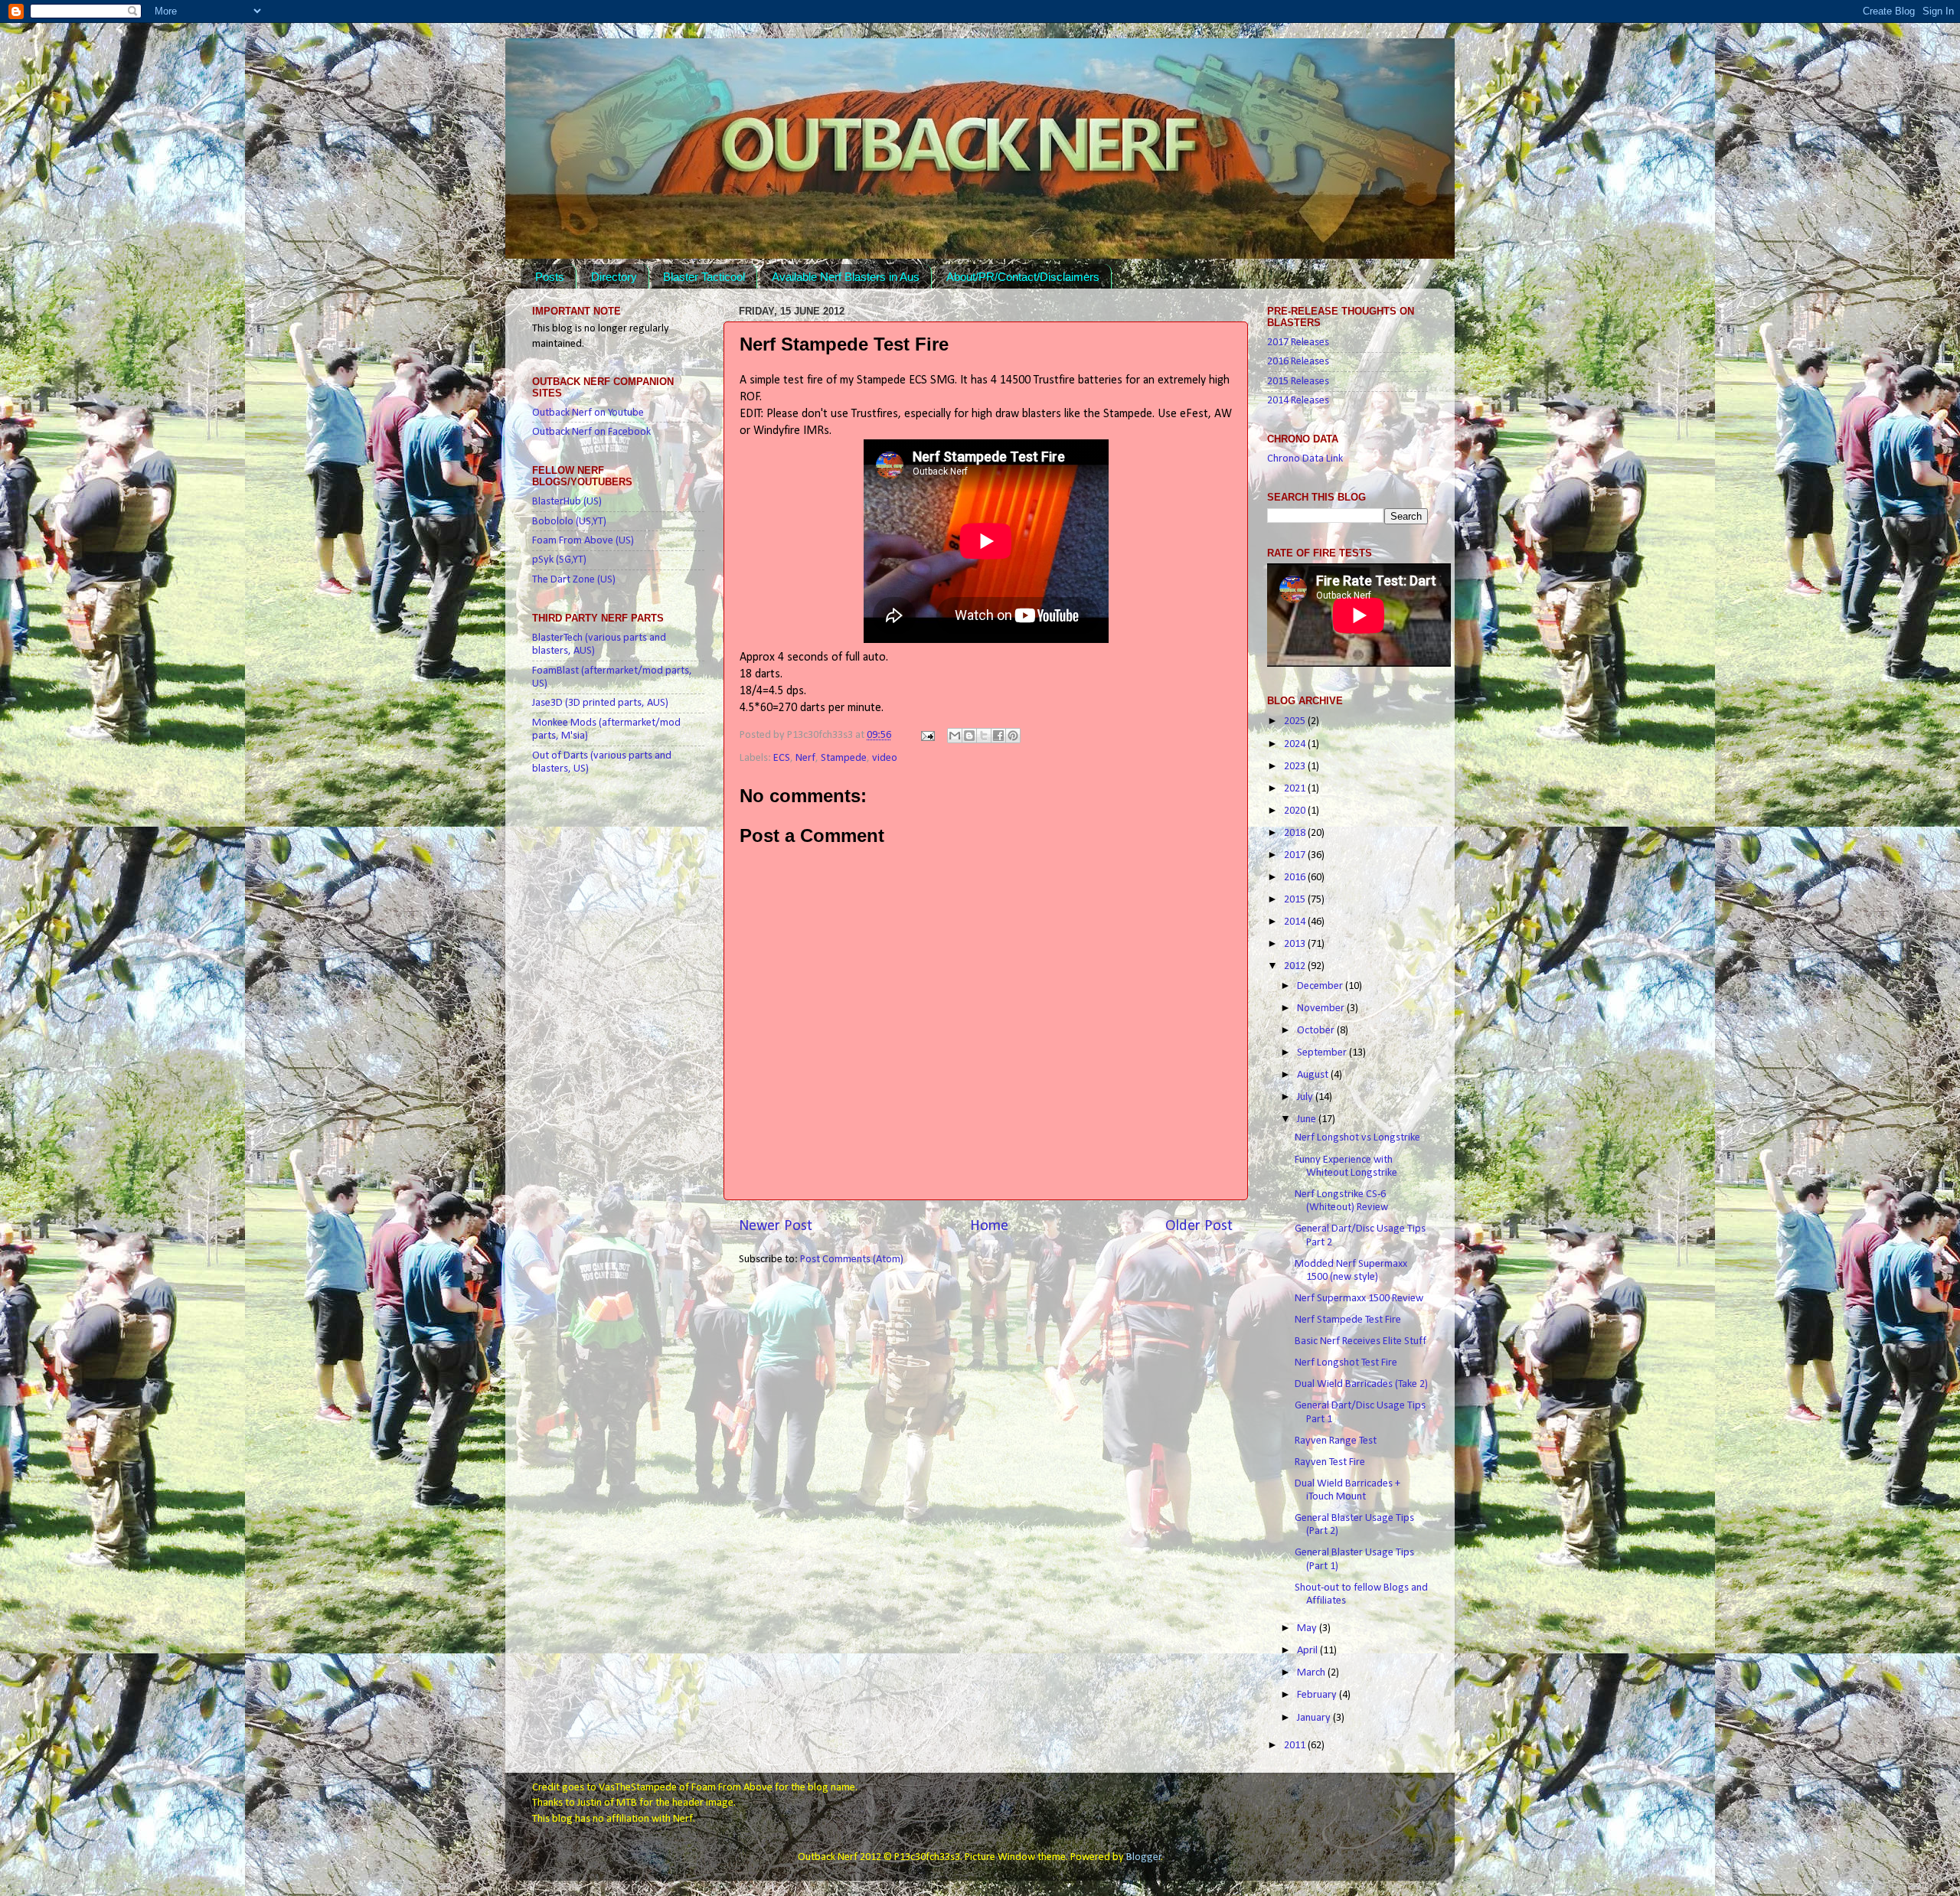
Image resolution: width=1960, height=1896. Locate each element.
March (1312, 1673)
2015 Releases (1298, 382)
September (1323, 1053)
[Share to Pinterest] (1013, 736)
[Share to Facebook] (998, 736)
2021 (1296, 789)
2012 (1296, 966)
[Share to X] (984, 736)
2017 (1296, 855)
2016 (1296, 878)
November (1322, 1008)
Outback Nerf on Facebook (591, 432)
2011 (1296, 1746)
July (1306, 1097)
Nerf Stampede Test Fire (1348, 1320)
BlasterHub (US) (567, 502)
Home (989, 1226)
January (1315, 1718)
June (1308, 1119)
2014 (1296, 922)
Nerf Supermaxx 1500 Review (1359, 1299)
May (1308, 1628)
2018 (1296, 833)
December (1321, 986)
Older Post (1199, 1226)
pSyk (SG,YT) (559, 560)
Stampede (844, 758)
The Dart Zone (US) (574, 580)
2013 (1296, 944)
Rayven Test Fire (1330, 1462)
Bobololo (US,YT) (569, 522)
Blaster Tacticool (704, 277)
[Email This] (955, 736)
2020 (1296, 811)
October (1317, 1031)
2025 (1296, 721)
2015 (1296, 900)
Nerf (805, 758)
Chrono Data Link (1305, 459)
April (1308, 1651)
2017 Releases (1298, 343)
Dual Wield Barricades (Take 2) (1361, 1384)
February (1318, 1695)
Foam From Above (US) (583, 541)
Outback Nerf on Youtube (588, 413)
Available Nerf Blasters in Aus (846, 277)
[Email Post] (926, 735)
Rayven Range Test (1336, 1441)
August (1314, 1075)
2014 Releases (1298, 401)
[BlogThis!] (969, 736)
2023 (1296, 767)
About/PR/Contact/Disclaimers (1023, 277)
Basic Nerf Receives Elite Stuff (1361, 1341)
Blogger (1144, 1857)
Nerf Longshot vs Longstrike (1357, 1138)
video (885, 758)
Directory (614, 277)
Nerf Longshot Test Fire (1346, 1363)
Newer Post (776, 1226)
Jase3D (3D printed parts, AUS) (600, 703)
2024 (1296, 744)
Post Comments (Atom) (852, 1260)
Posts (550, 277)
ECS (782, 758)
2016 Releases (1298, 362)
